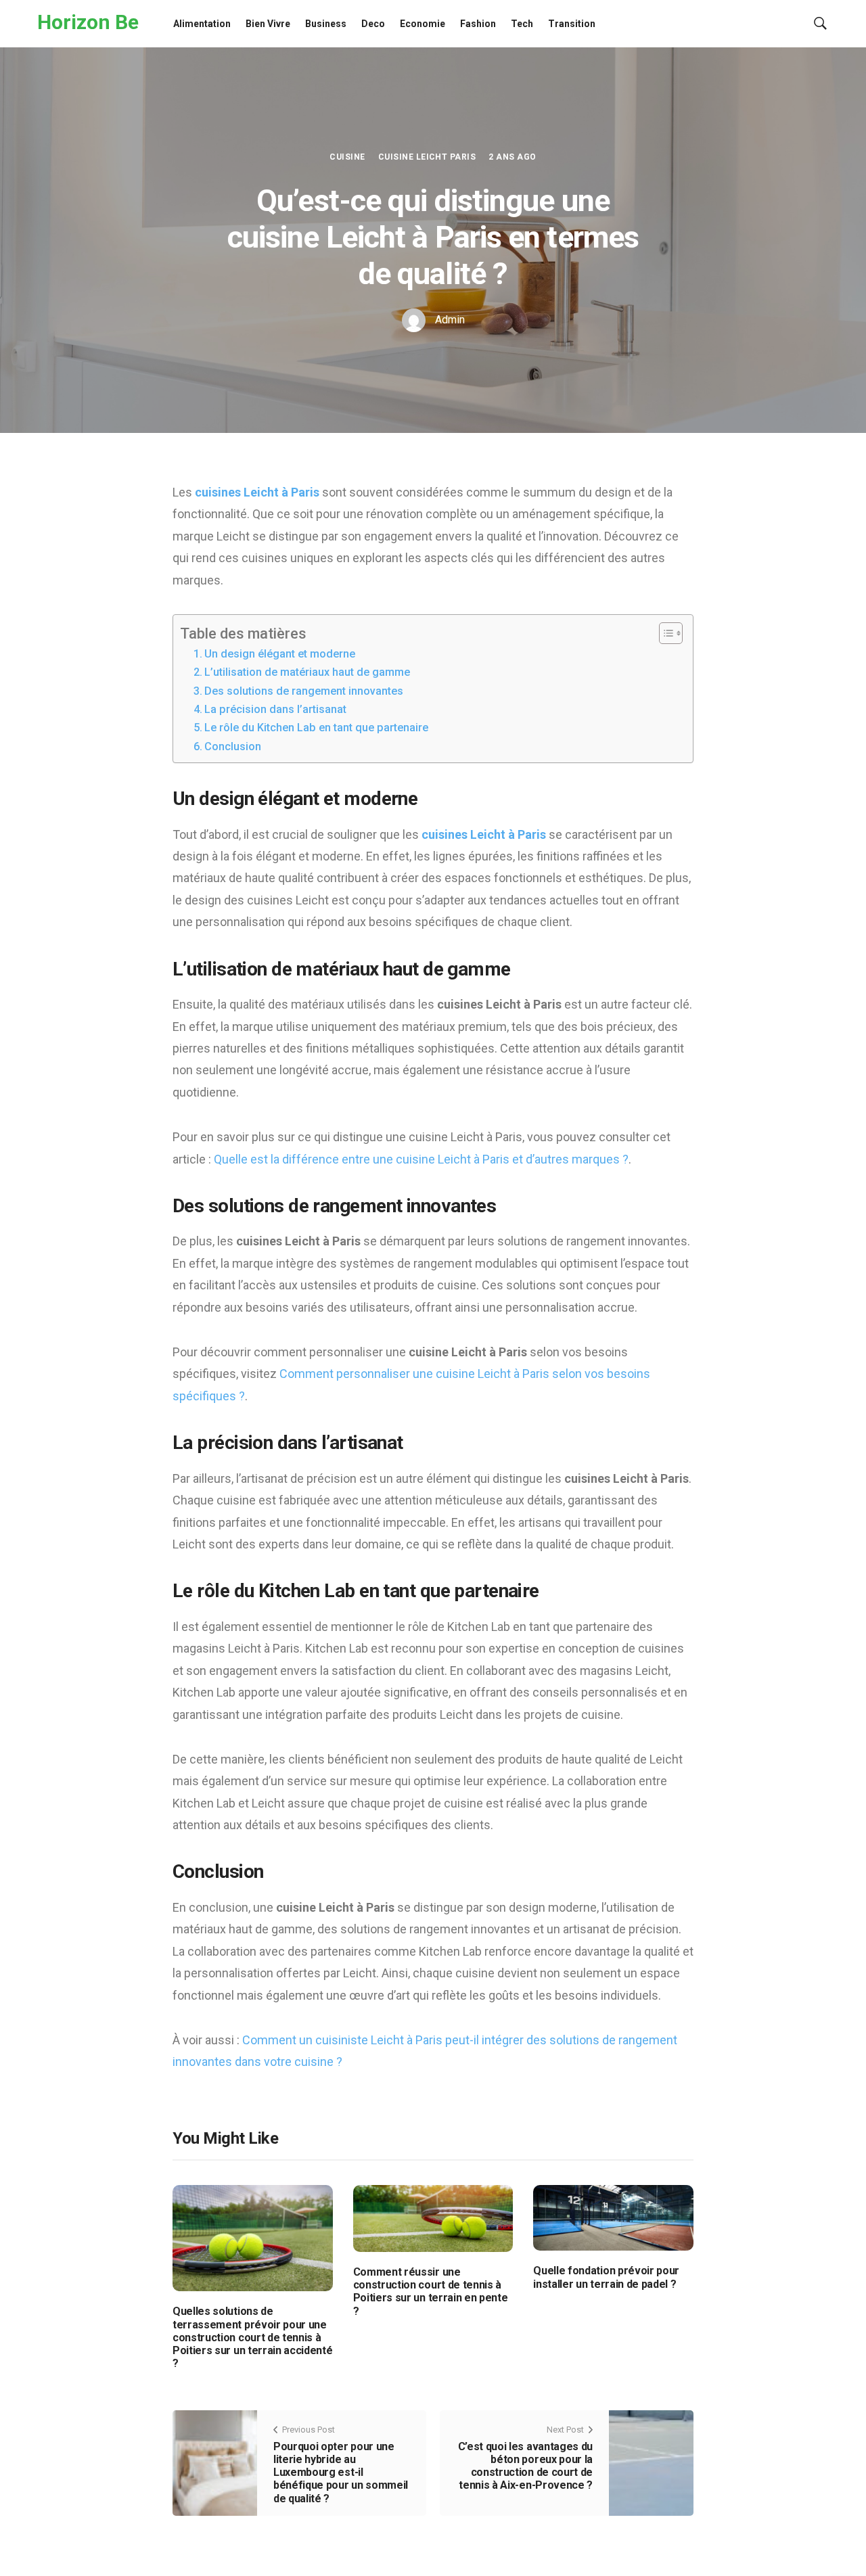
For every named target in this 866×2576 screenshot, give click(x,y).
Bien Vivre (268, 24)
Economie (423, 24)
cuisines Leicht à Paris (257, 492)
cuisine (347, 157)
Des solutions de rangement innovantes (304, 691)
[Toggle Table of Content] (664, 633)
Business (326, 24)
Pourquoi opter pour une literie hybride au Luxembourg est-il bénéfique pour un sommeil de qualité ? (341, 2472)
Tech (522, 24)
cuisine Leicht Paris (427, 157)
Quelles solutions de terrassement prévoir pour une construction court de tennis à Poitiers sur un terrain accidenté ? (252, 2337)
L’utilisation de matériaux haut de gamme (307, 672)
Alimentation (202, 24)
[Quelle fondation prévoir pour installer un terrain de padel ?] (613, 2217)
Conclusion (233, 746)
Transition (572, 24)
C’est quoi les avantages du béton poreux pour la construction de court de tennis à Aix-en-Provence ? (525, 2466)
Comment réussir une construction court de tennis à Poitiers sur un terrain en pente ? (431, 2292)
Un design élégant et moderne (280, 654)
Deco (373, 24)
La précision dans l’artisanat (275, 709)
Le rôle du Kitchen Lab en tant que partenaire (316, 728)
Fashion (478, 24)
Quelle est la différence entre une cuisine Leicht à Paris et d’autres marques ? (421, 1159)
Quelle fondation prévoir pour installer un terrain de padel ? (606, 2277)
